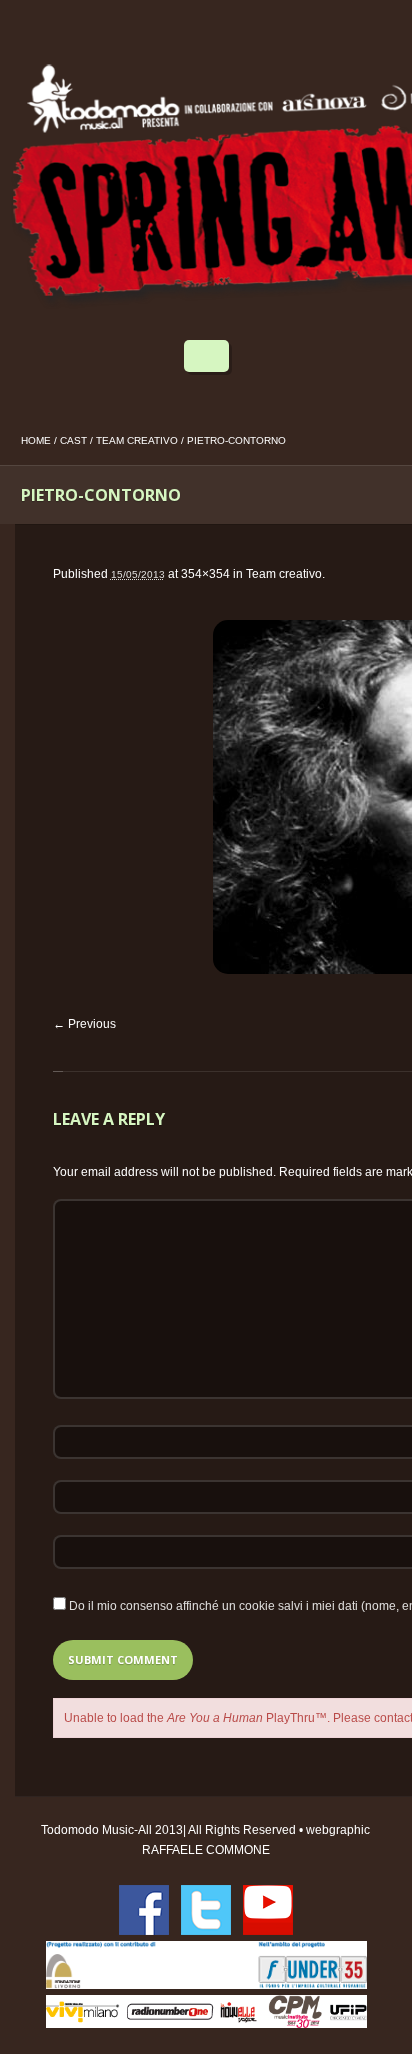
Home (36, 440)
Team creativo (137, 440)
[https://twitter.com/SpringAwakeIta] (206, 1910)
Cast (73, 440)
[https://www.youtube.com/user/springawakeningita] (268, 1910)
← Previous (84, 1024)
